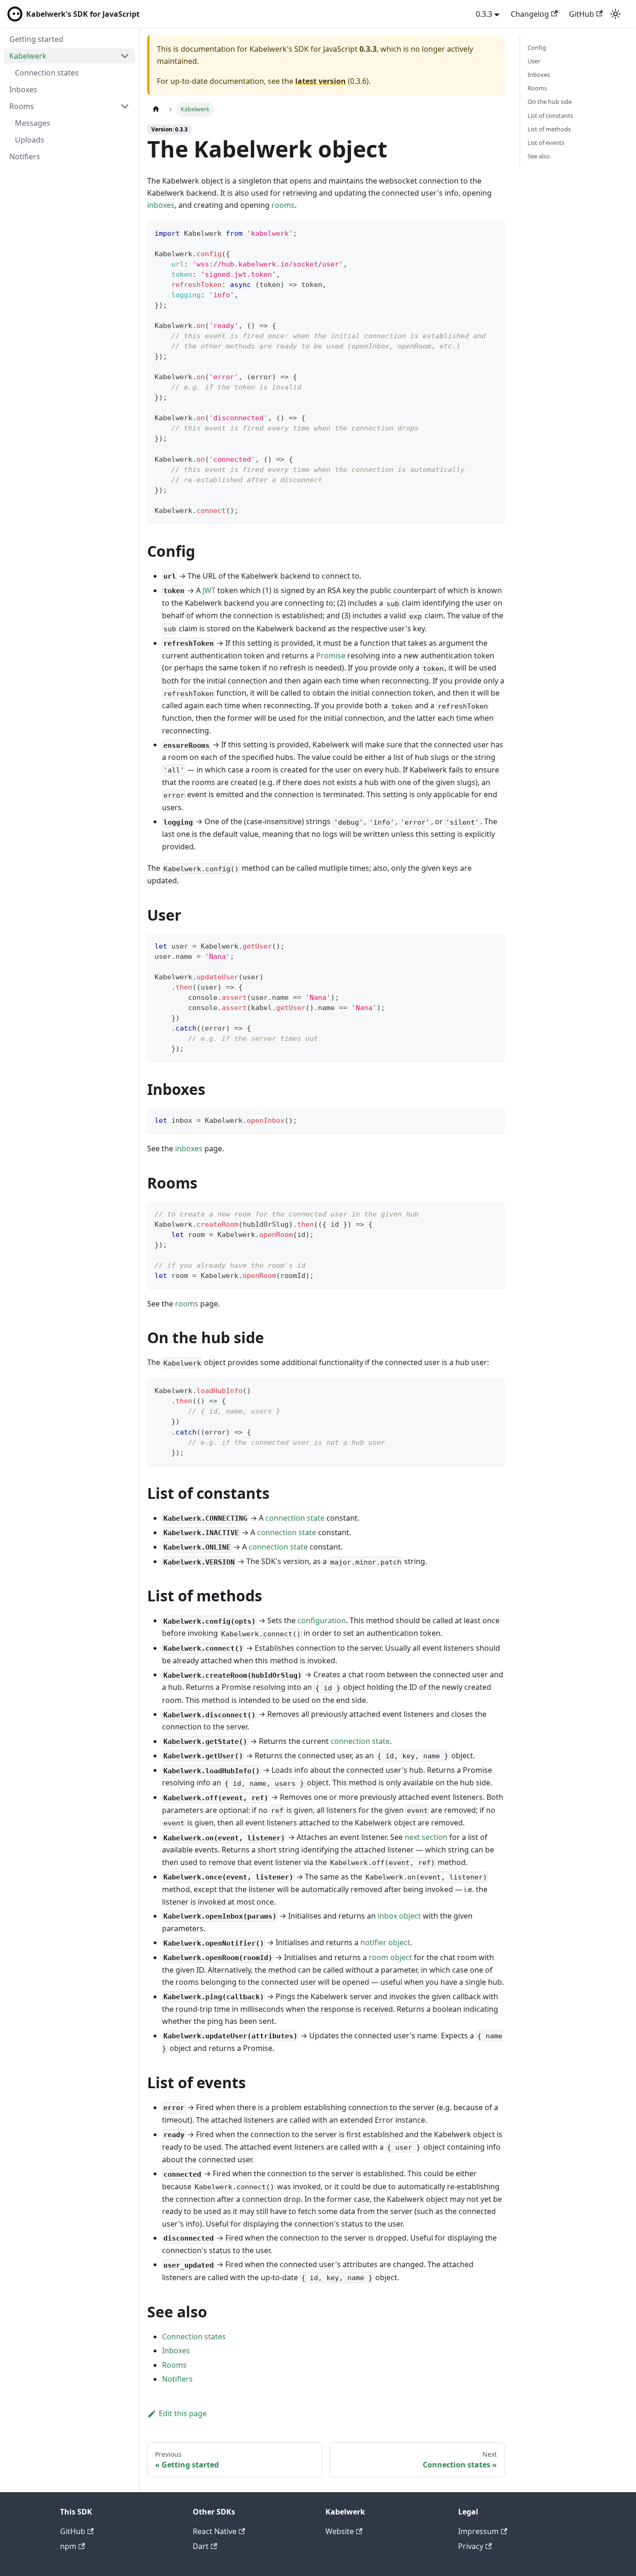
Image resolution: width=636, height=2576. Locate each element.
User (534, 61)
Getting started (36, 39)
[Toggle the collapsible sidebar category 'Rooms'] (125, 106)
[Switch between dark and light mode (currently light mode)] (616, 14)
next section (426, 1837)
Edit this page (183, 2413)
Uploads (30, 140)
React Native (215, 2531)
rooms (283, 205)
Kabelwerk (28, 56)
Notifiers (25, 157)
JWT (209, 590)
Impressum (478, 2531)
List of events (546, 143)
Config (537, 48)
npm (68, 2546)
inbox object (399, 1916)
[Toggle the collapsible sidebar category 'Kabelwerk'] (125, 56)
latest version (321, 81)
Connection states (47, 73)
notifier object (385, 1942)
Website (340, 2531)
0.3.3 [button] (484, 14)
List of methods (549, 129)
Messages (33, 123)
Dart (201, 2546)
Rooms (22, 106)
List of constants (550, 116)
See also (539, 156)
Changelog (530, 14)
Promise (331, 656)
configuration (322, 1620)
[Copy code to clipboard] (493, 232)
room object (390, 1957)
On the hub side (550, 102)
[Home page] (156, 109)
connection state (295, 1518)
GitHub (582, 14)
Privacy (471, 2546)
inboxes (161, 205)
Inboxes (23, 89)
